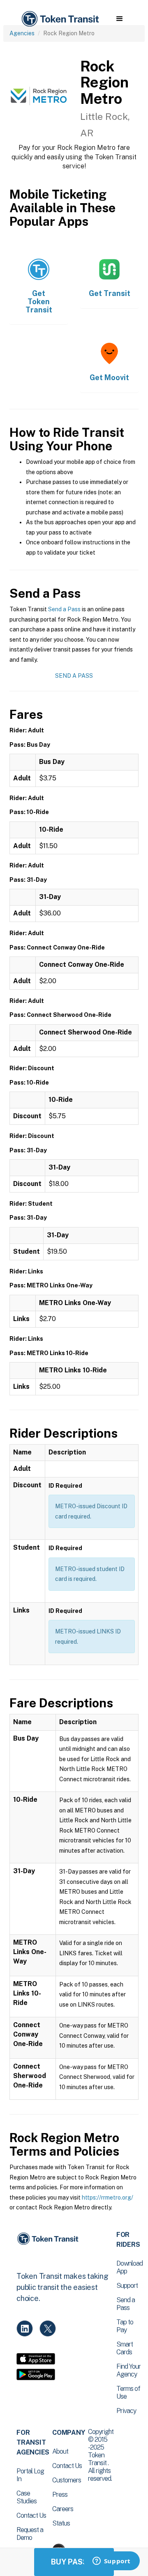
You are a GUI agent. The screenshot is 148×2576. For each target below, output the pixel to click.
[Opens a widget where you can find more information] (111, 2562)
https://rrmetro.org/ (108, 2198)
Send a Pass (64, 609)
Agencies (22, 33)
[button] (119, 19)
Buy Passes (74, 2562)
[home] (60, 19)
